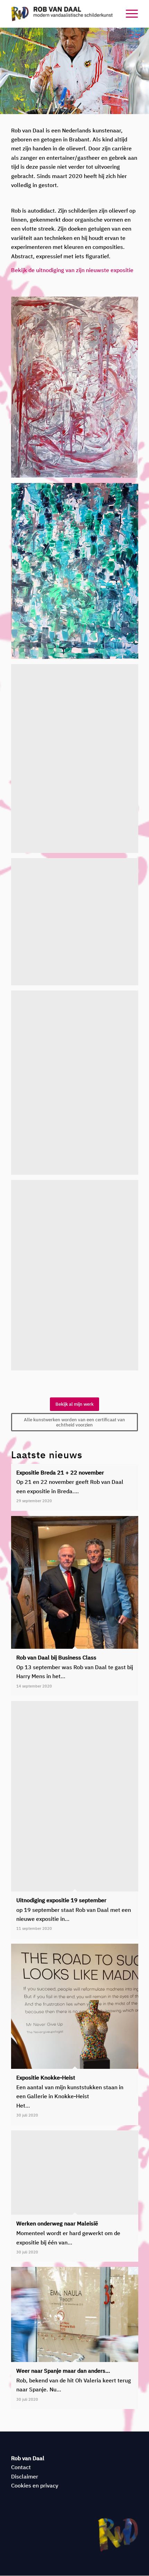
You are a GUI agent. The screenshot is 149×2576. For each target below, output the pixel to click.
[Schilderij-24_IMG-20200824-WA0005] (77, 390)
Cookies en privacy (35, 2485)
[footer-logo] (118, 2535)
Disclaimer (25, 2476)
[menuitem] (128, 14)
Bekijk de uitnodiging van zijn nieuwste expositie (72, 270)
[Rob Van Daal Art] (62, 14)
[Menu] (128, 14)
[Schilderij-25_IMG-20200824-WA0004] (77, 574)
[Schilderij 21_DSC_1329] (77, 1085)
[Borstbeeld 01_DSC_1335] (77, 1278)
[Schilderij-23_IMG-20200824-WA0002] (77, 924)
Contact (21, 2467)
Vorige (6, 71)
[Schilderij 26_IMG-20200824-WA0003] (77, 761)
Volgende (143, 71)
